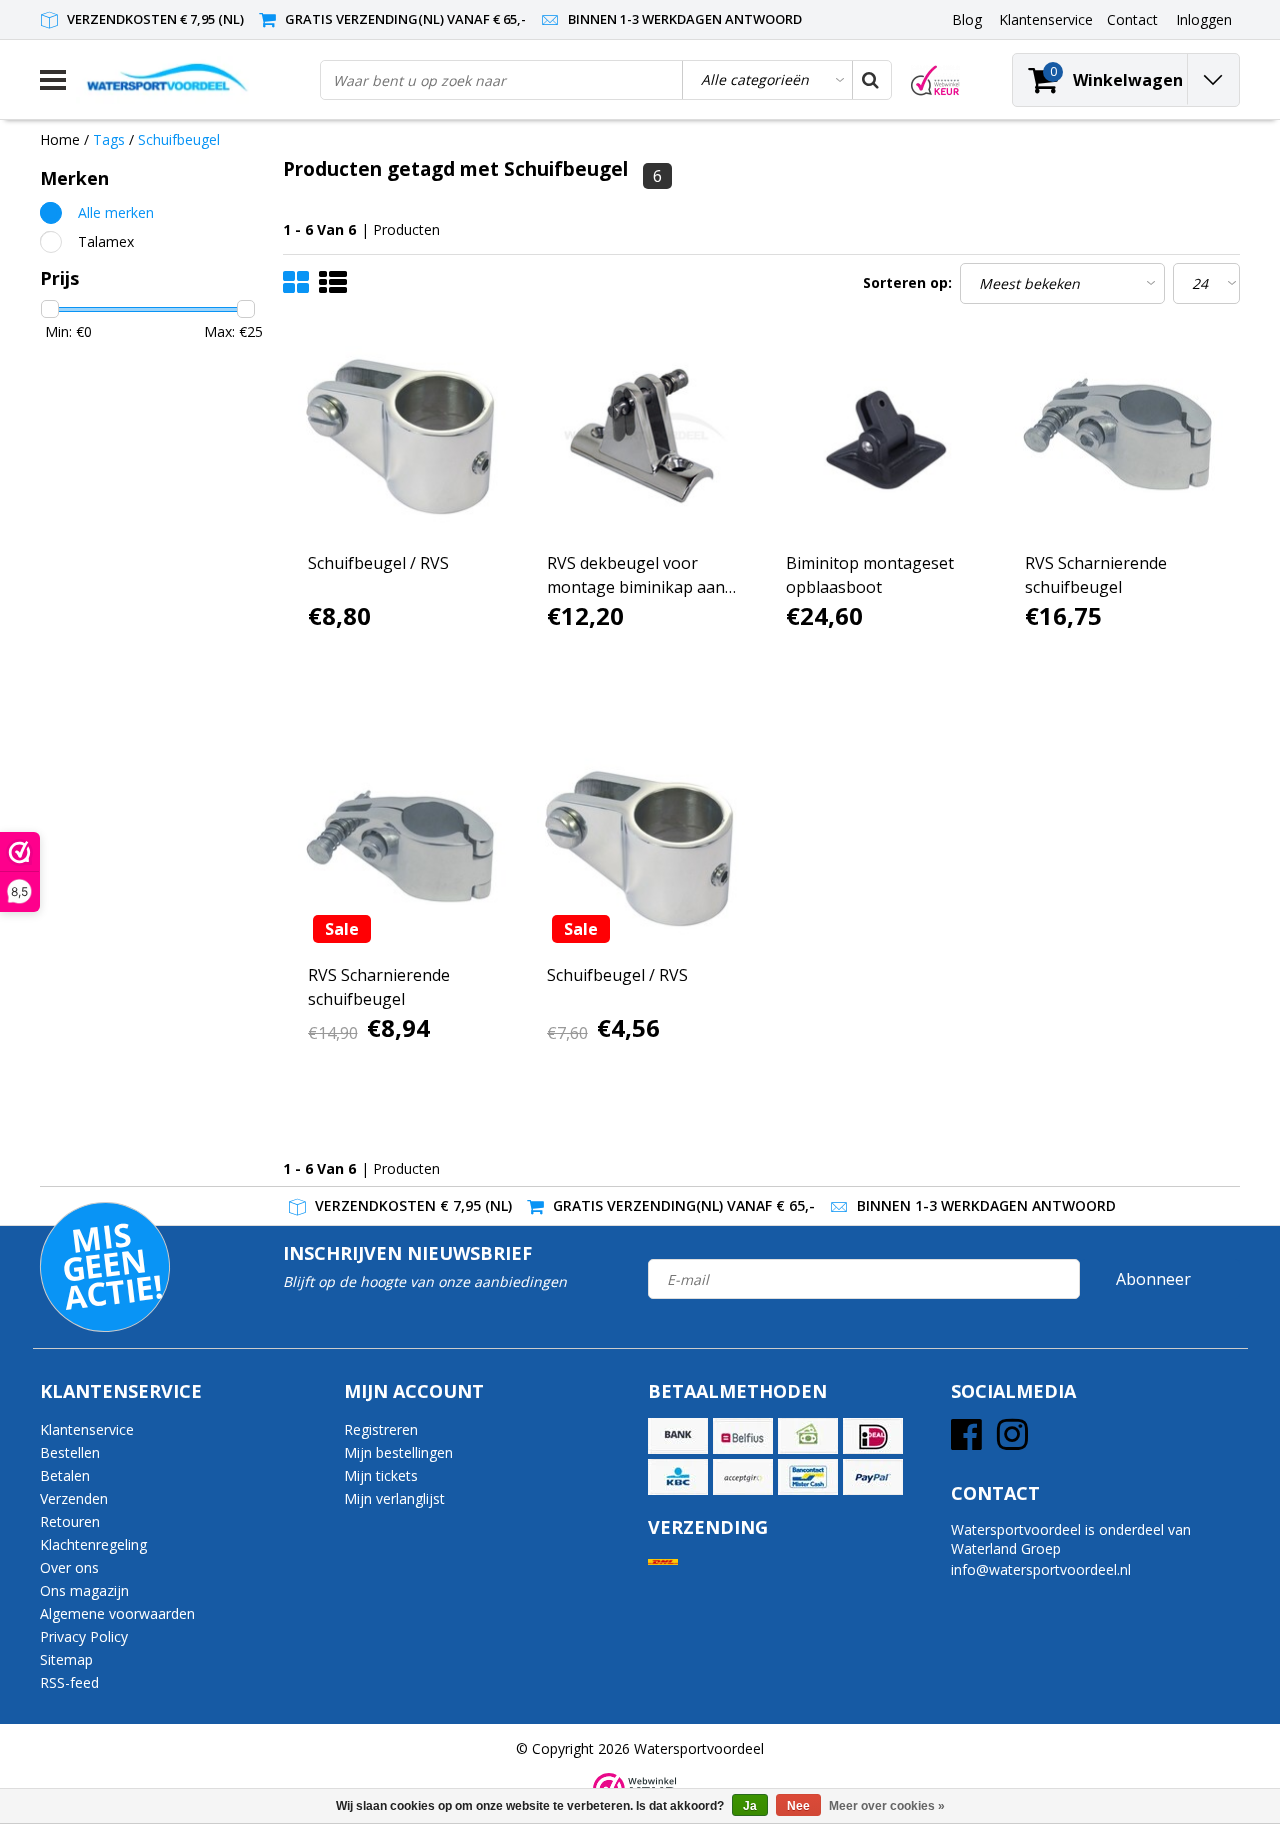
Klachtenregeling (93, 1544)
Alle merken (116, 212)
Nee (798, 1806)
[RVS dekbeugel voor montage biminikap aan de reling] (642, 436)
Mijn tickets (381, 1475)
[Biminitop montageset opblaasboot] (881, 436)
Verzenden (74, 1498)
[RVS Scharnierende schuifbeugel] (1120, 436)
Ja (750, 1806)
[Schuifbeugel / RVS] (403, 436)
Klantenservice (87, 1429)
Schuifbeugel (179, 139)
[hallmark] (935, 80)
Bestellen (70, 1452)
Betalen (65, 1475)
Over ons (69, 1567)
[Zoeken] (871, 80)
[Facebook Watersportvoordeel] (966, 1441)
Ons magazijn (84, 1590)
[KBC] (678, 1477)
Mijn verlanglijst (394, 1498)
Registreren (381, 1429)
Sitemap (66, 1659)
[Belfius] (743, 1436)
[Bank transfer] (678, 1436)
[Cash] (808, 1436)
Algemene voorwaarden (117, 1613)
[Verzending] (663, 1562)
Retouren (70, 1521)
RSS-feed (69, 1682)
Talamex (106, 241)
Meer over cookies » (887, 1806)
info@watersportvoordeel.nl (1041, 1569)
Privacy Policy (84, 1636)
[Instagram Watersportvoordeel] (1012, 1441)
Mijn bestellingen (398, 1452)
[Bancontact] (808, 1477)
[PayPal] (873, 1477)
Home (60, 139)
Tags (109, 139)
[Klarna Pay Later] (743, 1477)
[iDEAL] (873, 1436)
